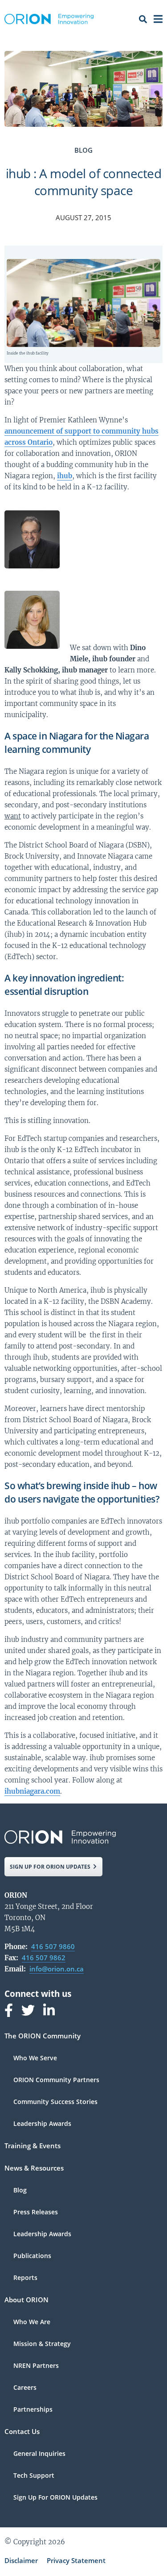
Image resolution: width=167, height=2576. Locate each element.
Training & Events (33, 2146)
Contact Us (22, 2432)
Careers (25, 2388)
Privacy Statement (76, 2560)
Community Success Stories (55, 2102)
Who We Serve (35, 2058)
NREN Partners (36, 2366)
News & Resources (34, 2169)
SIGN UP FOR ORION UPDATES (50, 1867)
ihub (65, 476)
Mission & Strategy (42, 2344)
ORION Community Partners (56, 2080)
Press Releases (36, 2213)
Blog (20, 2191)
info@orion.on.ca (57, 1969)
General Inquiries (39, 2454)
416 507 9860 (53, 1946)
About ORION (26, 2300)
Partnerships (33, 2409)
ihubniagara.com (32, 1791)
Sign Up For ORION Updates (55, 2497)
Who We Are (32, 2322)
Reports (25, 2278)
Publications (32, 2256)
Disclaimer (21, 2560)
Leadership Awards (42, 2124)
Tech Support (34, 2476)
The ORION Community (43, 2036)
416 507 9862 (44, 1958)
